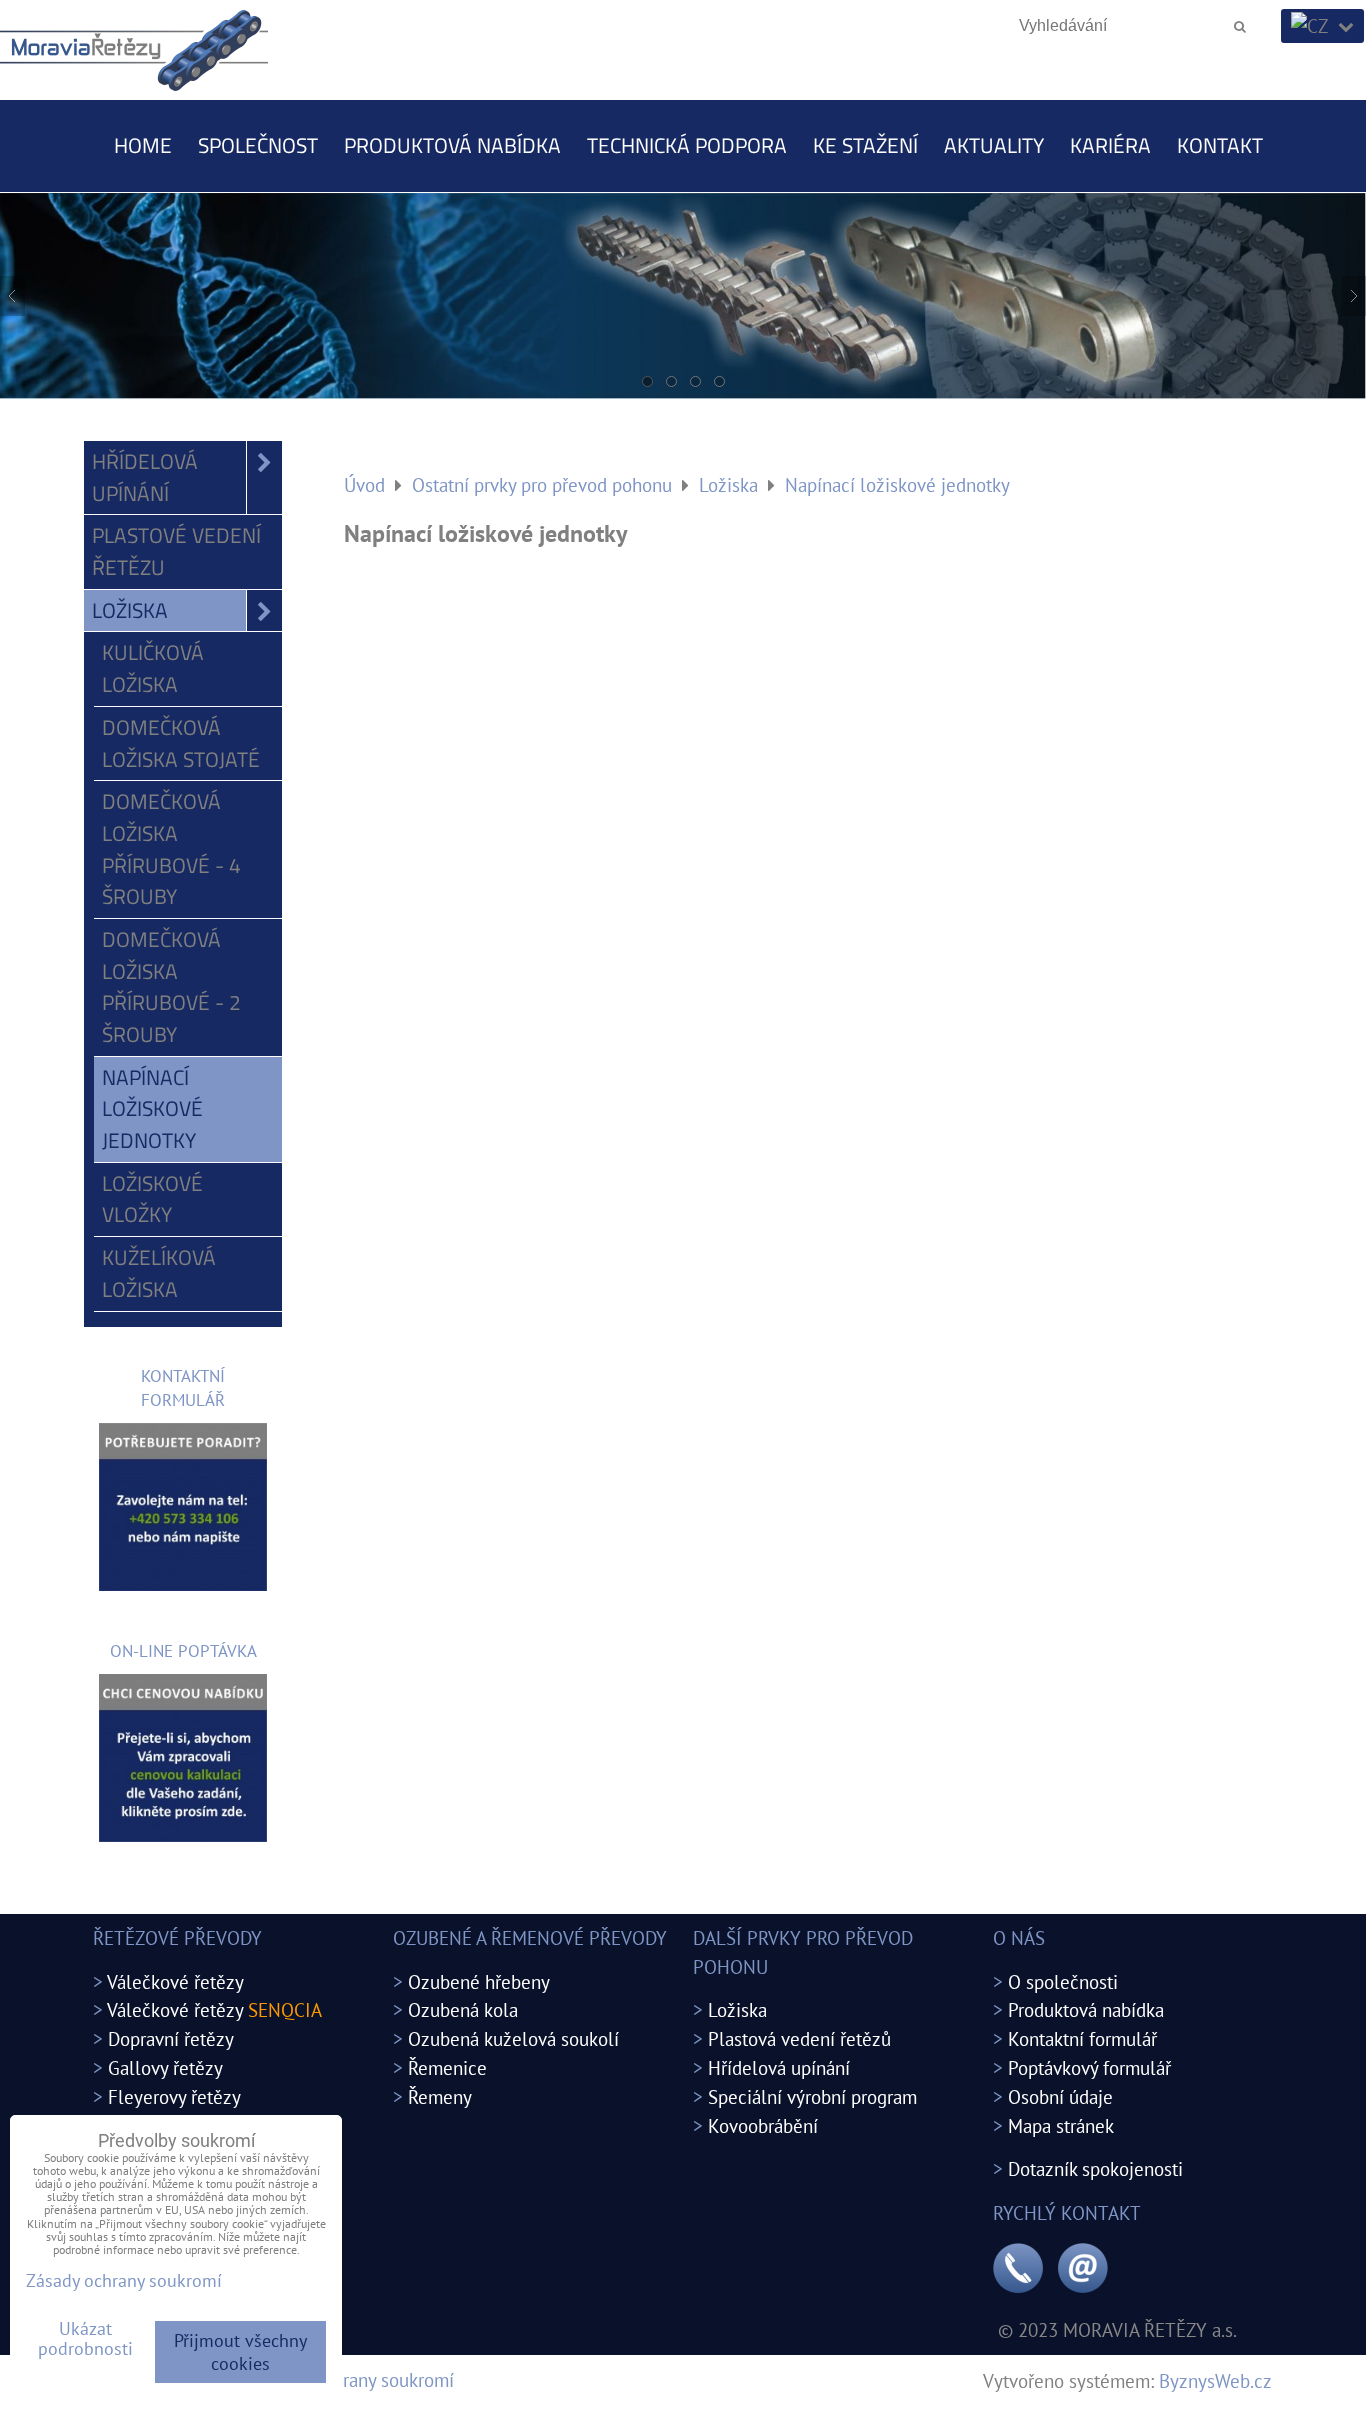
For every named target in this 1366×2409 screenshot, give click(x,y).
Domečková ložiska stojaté (181, 743)
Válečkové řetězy (175, 1981)
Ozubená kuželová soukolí (513, 2038)
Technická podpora (687, 145)
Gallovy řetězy (165, 2067)
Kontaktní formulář (1082, 2038)
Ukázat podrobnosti (85, 2339)
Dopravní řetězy (171, 2038)
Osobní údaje (1060, 2096)
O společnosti (1063, 1981)
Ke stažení (865, 145)
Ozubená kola (463, 2009)
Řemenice (447, 2067)
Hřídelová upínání (145, 477)
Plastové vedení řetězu (176, 551)
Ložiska (130, 610)
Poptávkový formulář (1089, 2067)
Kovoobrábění (763, 2125)
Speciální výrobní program (812, 2096)
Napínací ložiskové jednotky (152, 1108)
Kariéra (1110, 145)
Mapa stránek (1061, 2125)
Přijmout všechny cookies (240, 2352)
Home (143, 145)
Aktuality (994, 145)
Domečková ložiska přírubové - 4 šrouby (171, 848)
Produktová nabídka (452, 145)
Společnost (258, 145)
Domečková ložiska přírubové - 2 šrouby (171, 986)
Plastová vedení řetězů (799, 2038)
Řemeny (440, 2096)
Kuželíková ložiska (159, 1273)
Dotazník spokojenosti (1095, 2168)
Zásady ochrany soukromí (354, 2379)
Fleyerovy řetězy (174, 2096)
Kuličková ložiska (153, 668)
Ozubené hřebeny (479, 1981)
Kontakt (1220, 145)
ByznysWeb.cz (1215, 2380)
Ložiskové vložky (152, 1199)
